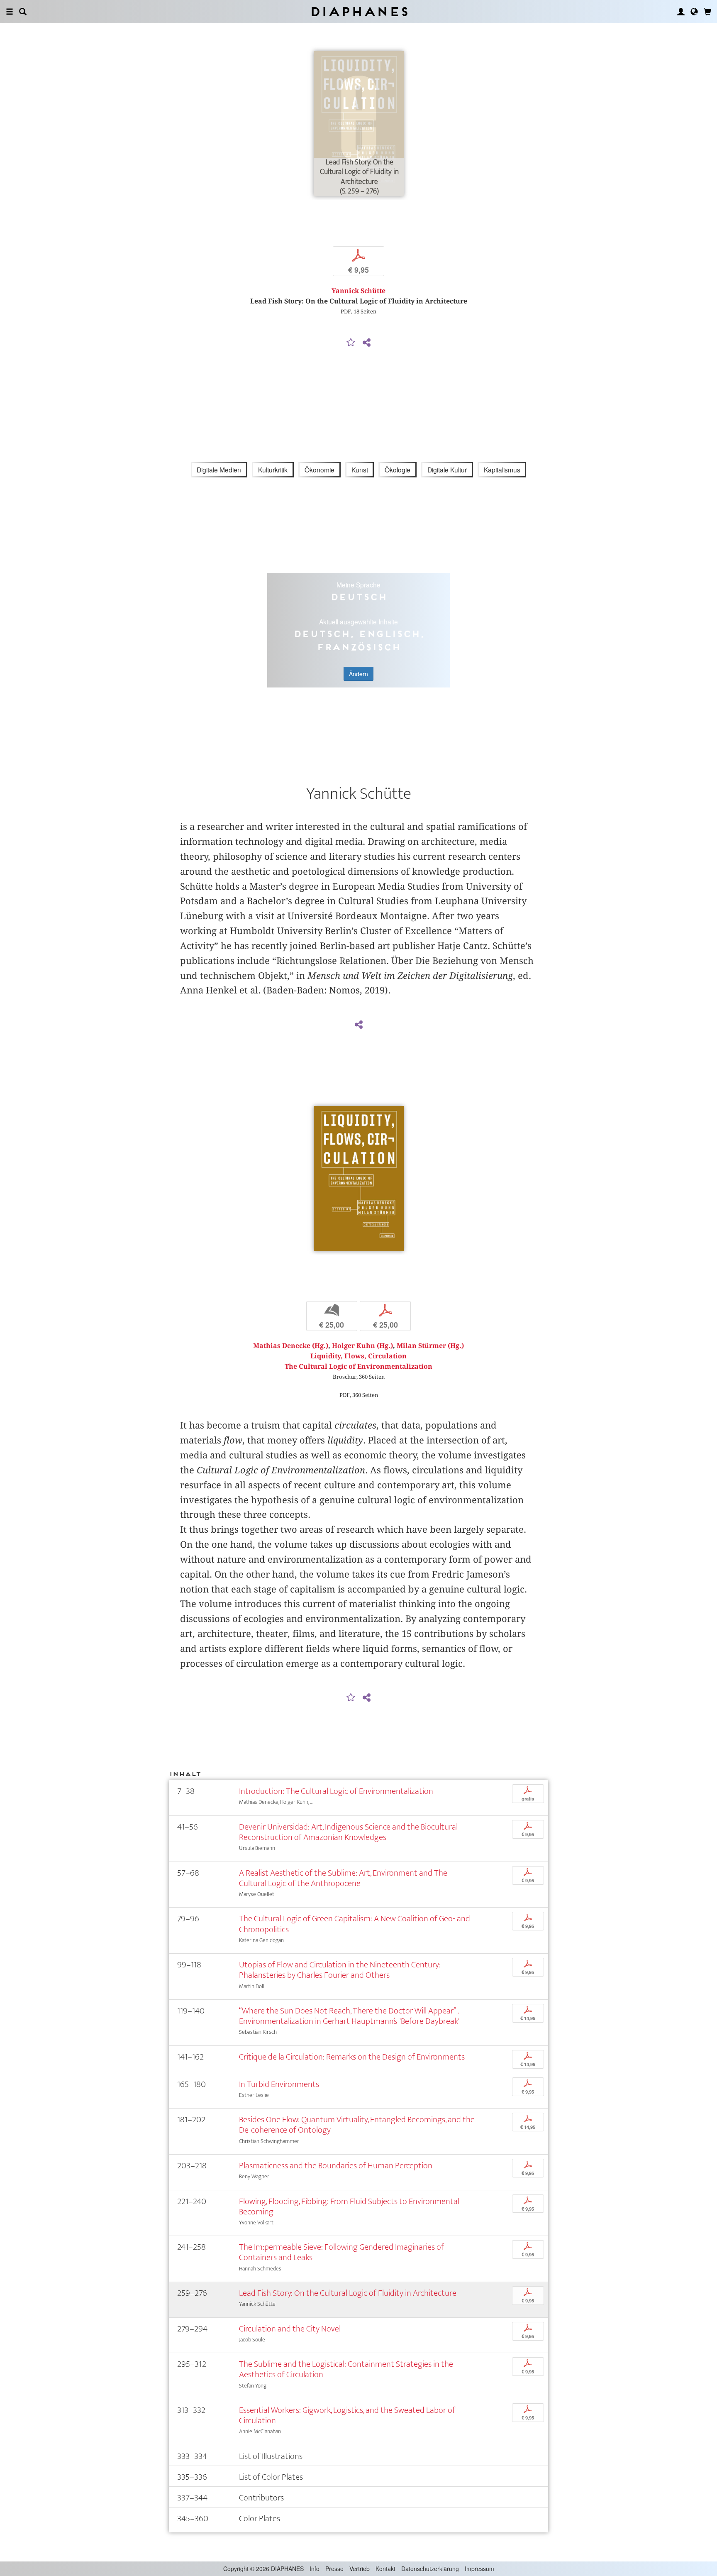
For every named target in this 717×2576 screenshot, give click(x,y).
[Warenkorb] (707, 12)
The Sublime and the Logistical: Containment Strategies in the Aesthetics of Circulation (346, 2369)
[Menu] (10, 12)
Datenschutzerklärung (430, 2569)
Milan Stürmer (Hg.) (430, 1346)
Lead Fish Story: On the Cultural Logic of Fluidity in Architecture (348, 2293)
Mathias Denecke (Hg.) (291, 1346)
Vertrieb (360, 2569)
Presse (334, 2569)
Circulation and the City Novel (290, 2329)
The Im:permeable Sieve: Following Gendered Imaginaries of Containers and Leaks (341, 2252)
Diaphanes (359, 11)
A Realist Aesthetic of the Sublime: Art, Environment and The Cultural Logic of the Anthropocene (343, 1878)
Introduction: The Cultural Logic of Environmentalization (336, 1791)
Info (315, 2569)
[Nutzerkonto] (681, 12)
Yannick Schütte (358, 291)
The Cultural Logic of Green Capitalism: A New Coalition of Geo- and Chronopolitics (355, 1924)
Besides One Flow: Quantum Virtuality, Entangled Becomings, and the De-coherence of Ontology (357, 2125)
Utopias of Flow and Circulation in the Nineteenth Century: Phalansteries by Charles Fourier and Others (340, 1970)
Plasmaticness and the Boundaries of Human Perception (336, 2166)
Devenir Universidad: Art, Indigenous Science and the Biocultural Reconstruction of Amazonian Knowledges (348, 1832)
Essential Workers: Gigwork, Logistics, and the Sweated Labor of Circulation (347, 2415)
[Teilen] (366, 343)
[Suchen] (23, 12)
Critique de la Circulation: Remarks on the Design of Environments (352, 2057)
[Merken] (351, 343)
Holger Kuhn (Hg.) (362, 1346)
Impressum (479, 2569)
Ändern (358, 674)
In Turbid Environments (279, 2084)
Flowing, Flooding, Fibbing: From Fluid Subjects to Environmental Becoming (349, 2207)
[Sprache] (694, 12)
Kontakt (385, 2569)
